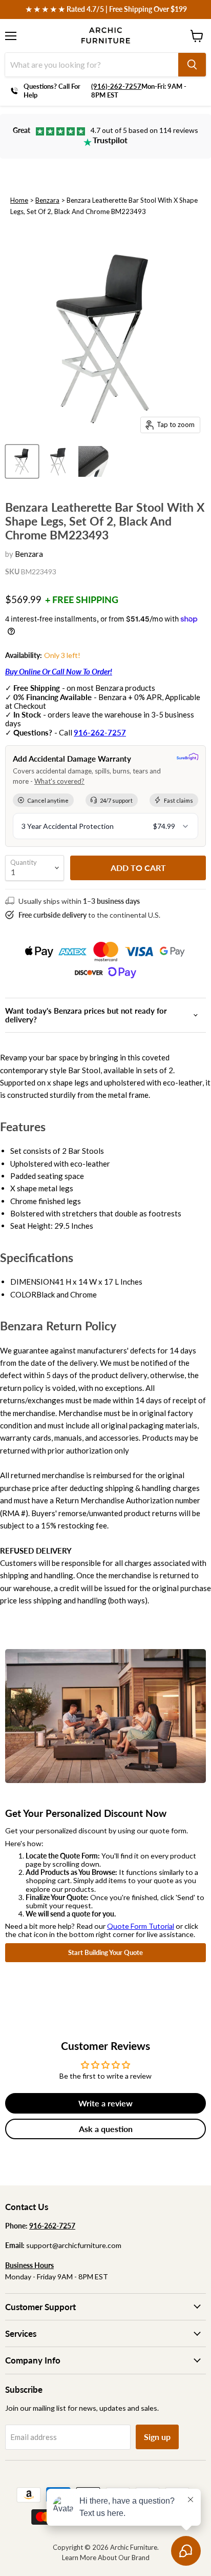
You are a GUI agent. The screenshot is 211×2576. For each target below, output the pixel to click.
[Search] (192, 65)
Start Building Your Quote (105, 1952)
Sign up (157, 2437)
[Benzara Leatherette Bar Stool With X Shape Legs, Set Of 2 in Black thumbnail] (58, 461)
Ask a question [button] (106, 2129)
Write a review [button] (105, 2103)
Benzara (47, 200)
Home (19, 200)
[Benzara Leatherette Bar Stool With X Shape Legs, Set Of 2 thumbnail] (22, 461)
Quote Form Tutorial (141, 1926)
